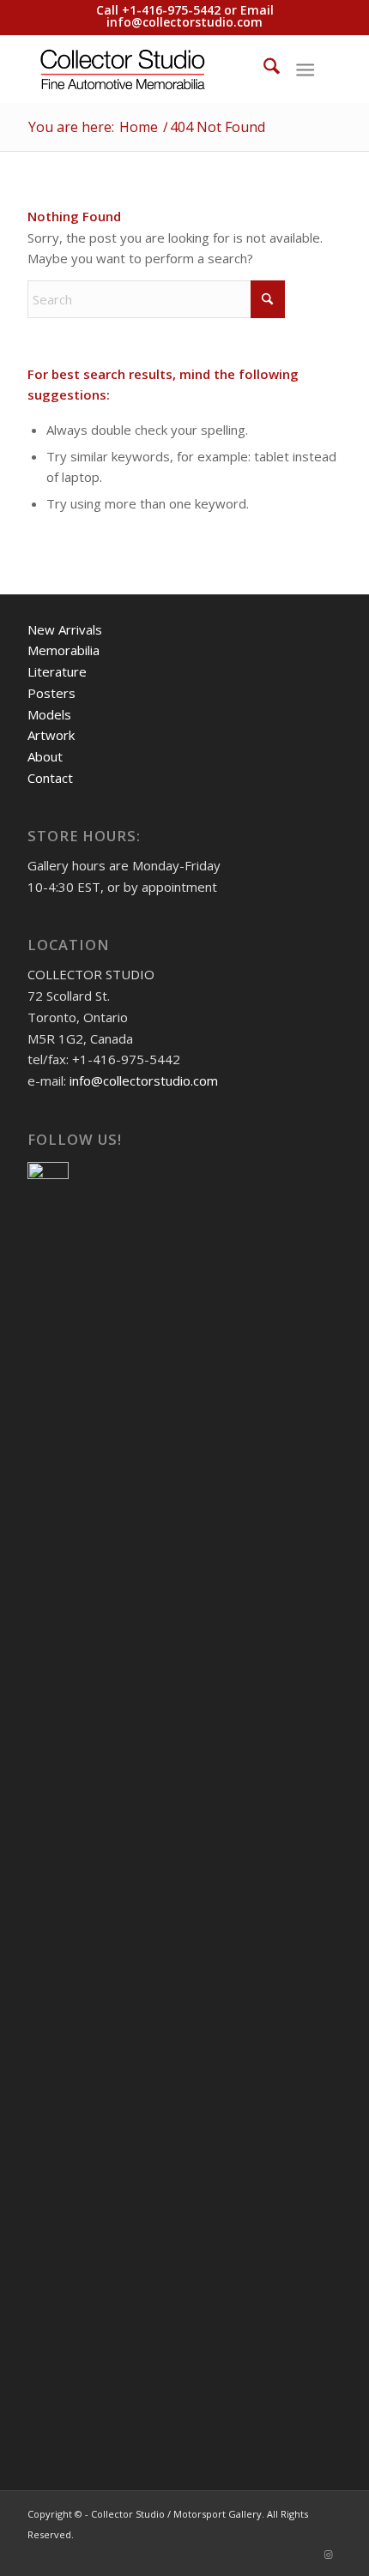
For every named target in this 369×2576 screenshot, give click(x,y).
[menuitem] (263, 69)
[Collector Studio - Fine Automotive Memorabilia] (153, 69)
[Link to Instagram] (329, 2555)
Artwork (51, 735)
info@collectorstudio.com (184, 22)
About (45, 756)
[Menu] (305, 69)
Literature (57, 671)
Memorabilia (64, 650)
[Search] (263, 69)
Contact (50, 778)
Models (49, 714)
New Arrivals (65, 629)
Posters (51, 693)
